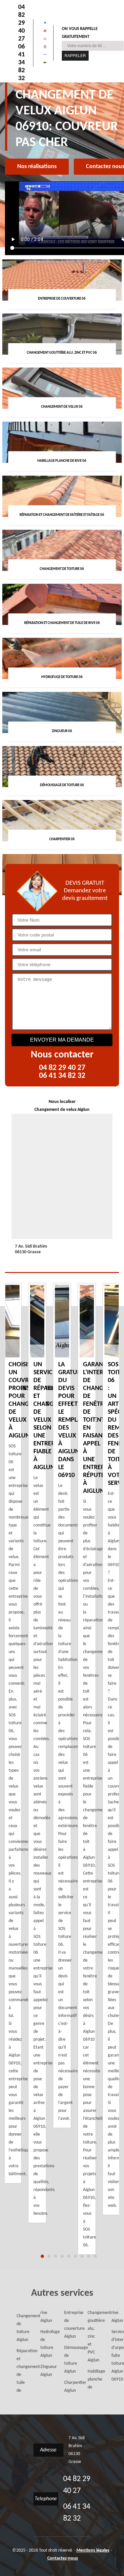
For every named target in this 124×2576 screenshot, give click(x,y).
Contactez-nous (63, 2558)
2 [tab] (49, 2256)
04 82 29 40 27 (21, 23)
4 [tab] (62, 2256)
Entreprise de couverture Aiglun (66, 2325)
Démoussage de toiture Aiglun (66, 2360)
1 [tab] (42, 2256)
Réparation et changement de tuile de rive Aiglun (31, 2352)
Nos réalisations (37, 167)
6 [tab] (75, 2256)
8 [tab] (89, 2256)
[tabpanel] (62, 1705)
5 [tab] (69, 2256)
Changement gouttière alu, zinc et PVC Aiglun (90, 2337)
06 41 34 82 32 (21, 63)
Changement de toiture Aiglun (19, 2328)
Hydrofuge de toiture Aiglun (42, 2344)
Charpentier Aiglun (66, 2387)
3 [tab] (56, 2256)
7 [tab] (82, 2256)
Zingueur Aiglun (42, 2371)
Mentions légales (93, 2550)
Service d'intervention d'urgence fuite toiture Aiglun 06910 (114, 2356)
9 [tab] (95, 2256)
